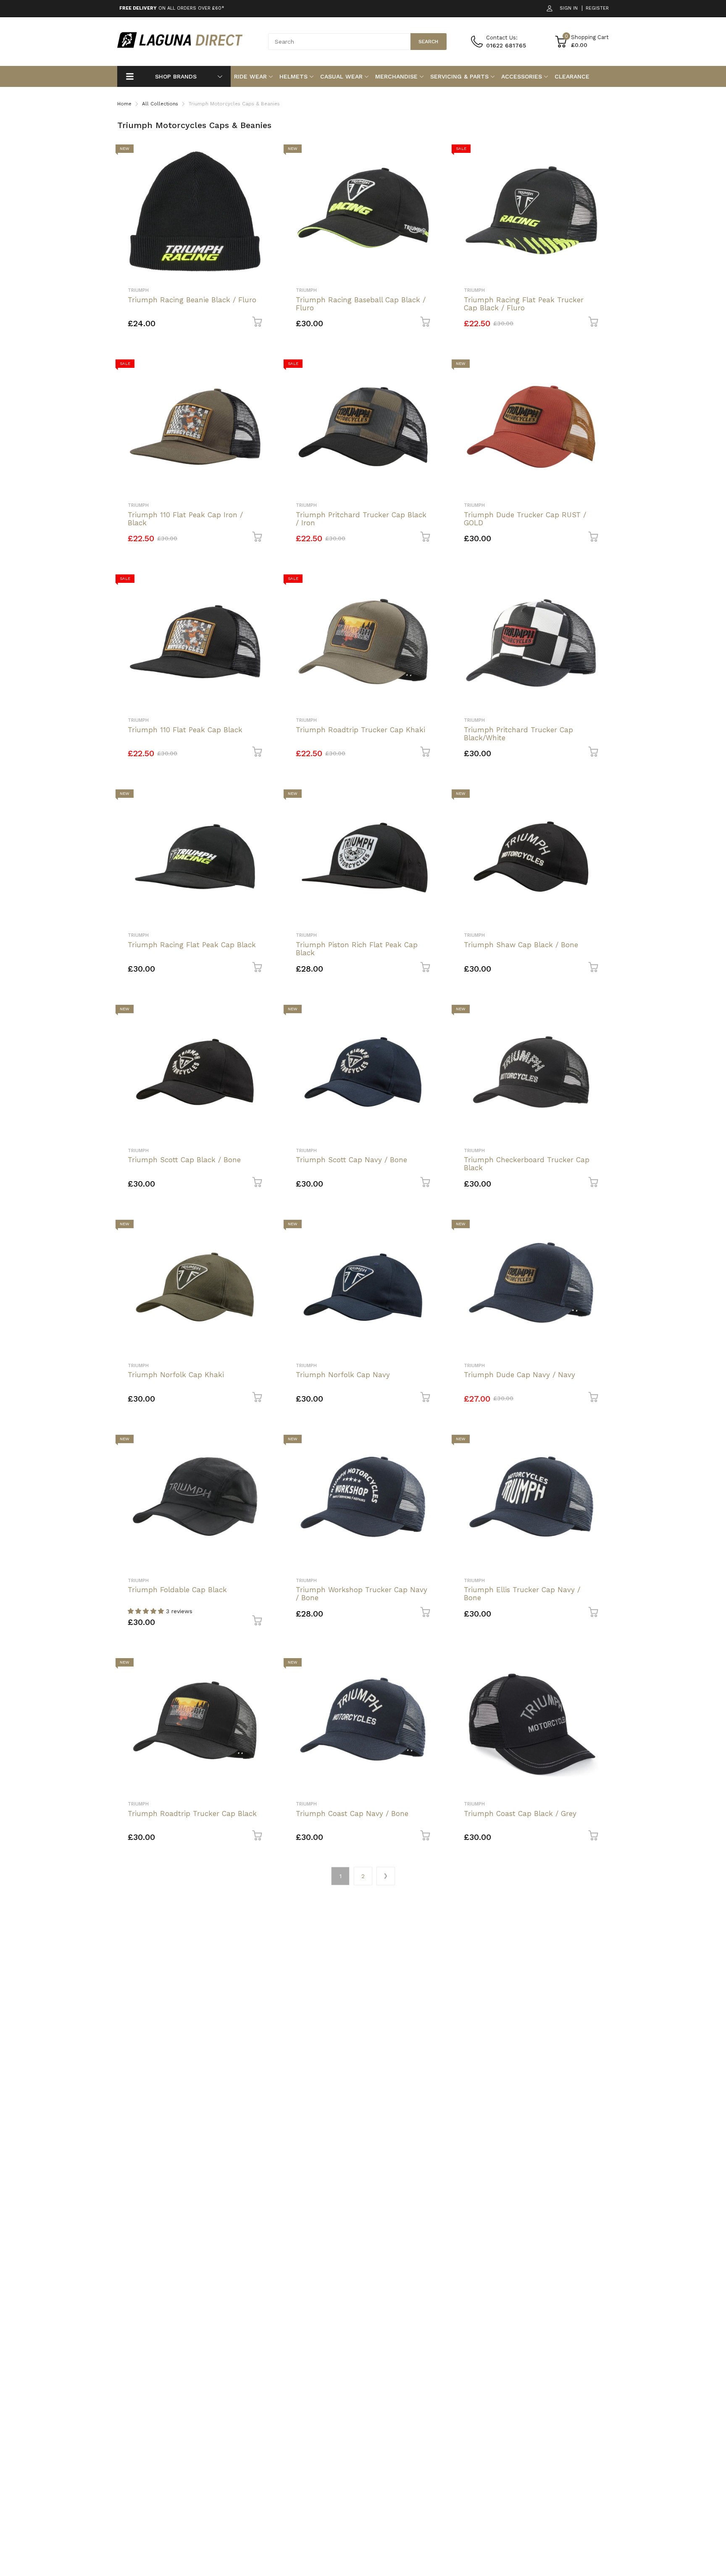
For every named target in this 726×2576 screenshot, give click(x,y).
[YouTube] (460, 1331)
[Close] (533, 1197)
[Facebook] (427, 1331)
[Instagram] (443, 1331)
